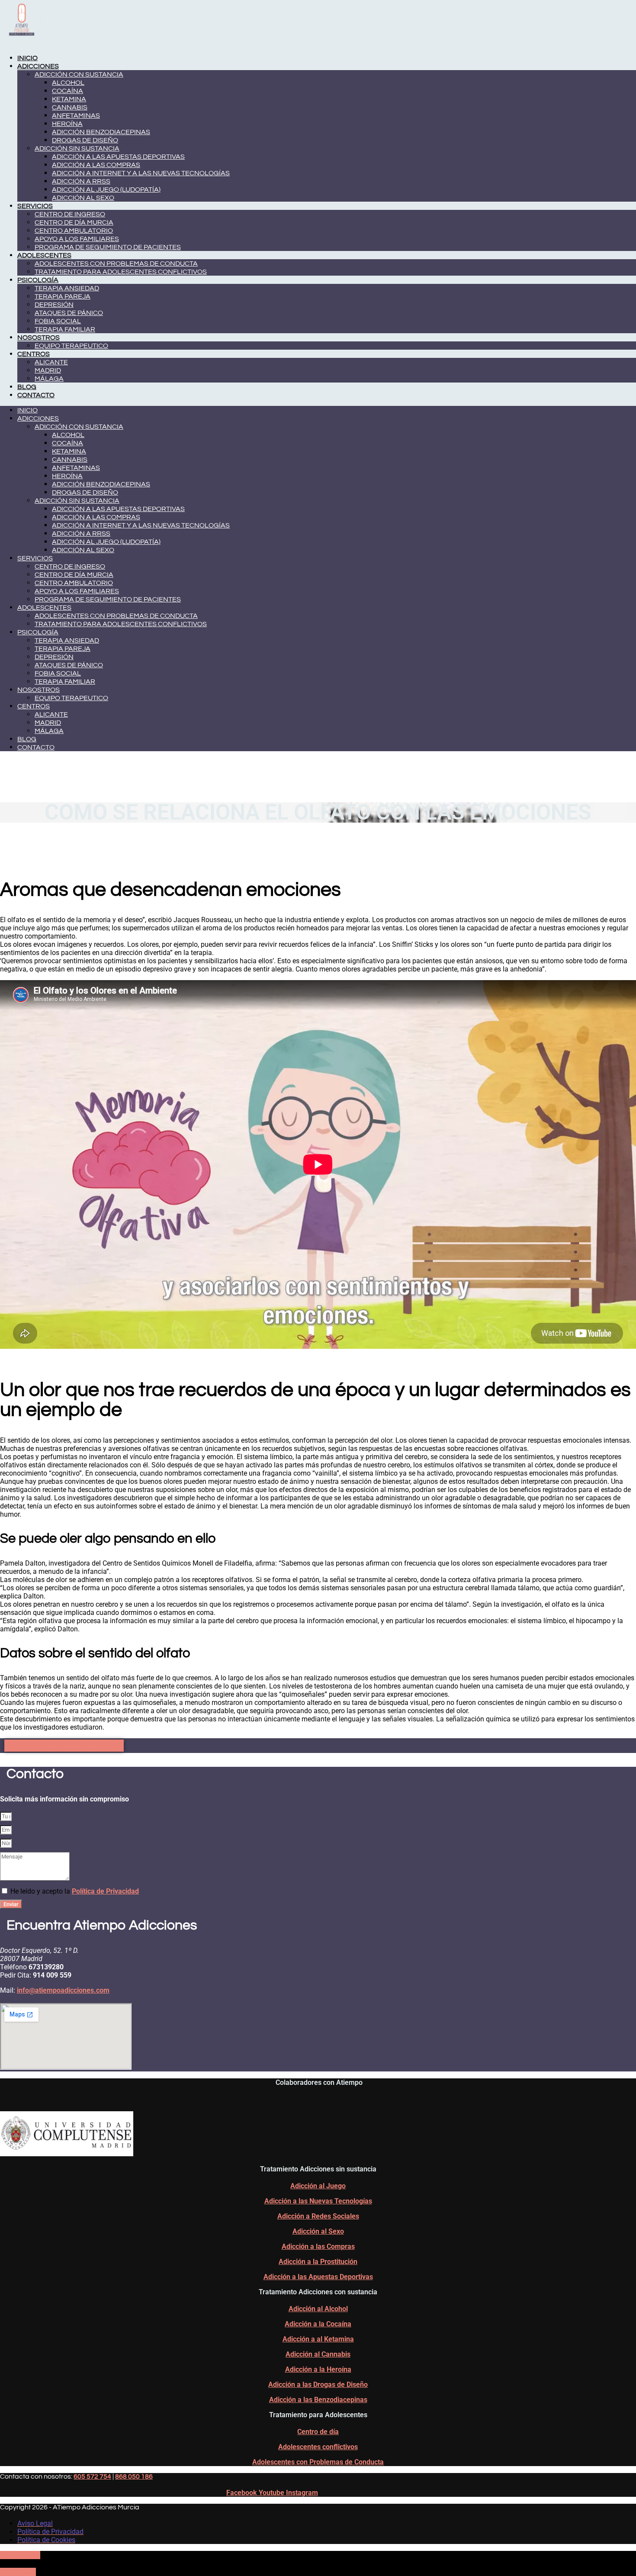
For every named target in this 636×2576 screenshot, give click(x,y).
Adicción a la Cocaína (318, 2324)
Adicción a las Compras (318, 2246)
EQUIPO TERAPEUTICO (71, 346)
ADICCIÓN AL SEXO (83, 198)
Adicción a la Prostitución (318, 2262)
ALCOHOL (68, 83)
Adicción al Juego (318, 2186)
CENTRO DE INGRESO (70, 214)
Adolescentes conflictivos (318, 2447)
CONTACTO (36, 395)
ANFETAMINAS (76, 116)
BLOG (27, 387)
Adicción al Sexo (318, 2231)
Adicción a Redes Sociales (318, 2216)
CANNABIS (70, 107)
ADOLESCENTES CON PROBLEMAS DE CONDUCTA (116, 264)
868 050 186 (134, 2476)
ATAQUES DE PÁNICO (69, 313)
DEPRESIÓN (54, 305)
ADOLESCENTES (44, 255)
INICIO (27, 58)
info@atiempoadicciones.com (63, 1990)
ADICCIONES (38, 66)
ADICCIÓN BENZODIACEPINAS (101, 132)
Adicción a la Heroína (318, 2369)
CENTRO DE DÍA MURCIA (74, 222)
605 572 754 (92, 2476)
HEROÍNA (67, 124)
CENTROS (34, 354)
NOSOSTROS (39, 338)
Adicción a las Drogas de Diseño (318, 2385)
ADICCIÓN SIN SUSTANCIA (77, 148)
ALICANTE (51, 362)
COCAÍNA (67, 91)
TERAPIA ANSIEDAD (67, 288)
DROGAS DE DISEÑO (85, 140)
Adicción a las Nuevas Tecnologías (318, 2201)
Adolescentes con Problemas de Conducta (318, 2462)
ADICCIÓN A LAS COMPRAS (96, 165)
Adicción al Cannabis (318, 2354)
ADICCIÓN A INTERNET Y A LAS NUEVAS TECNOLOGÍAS (141, 173)
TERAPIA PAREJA (63, 296)
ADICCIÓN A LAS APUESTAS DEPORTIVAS (118, 157)
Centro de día (318, 2432)
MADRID (48, 370)
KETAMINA (69, 99)
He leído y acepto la (75, 1891)
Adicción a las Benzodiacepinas (318, 2400)
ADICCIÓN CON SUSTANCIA (79, 74)
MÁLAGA (49, 379)
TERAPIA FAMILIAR (65, 329)
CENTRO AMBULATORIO (74, 231)
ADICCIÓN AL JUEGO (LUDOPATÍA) (106, 190)
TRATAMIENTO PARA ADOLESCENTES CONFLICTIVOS (121, 272)
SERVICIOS (35, 206)
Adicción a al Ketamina (318, 2339)
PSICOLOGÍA (38, 280)
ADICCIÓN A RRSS (81, 181)
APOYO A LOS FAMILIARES (77, 239)
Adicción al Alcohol (318, 2309)
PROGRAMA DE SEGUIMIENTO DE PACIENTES (108, 247)
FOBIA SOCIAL (58, 321)
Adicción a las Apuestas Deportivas (318, 2277)
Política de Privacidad (105, 1891)
